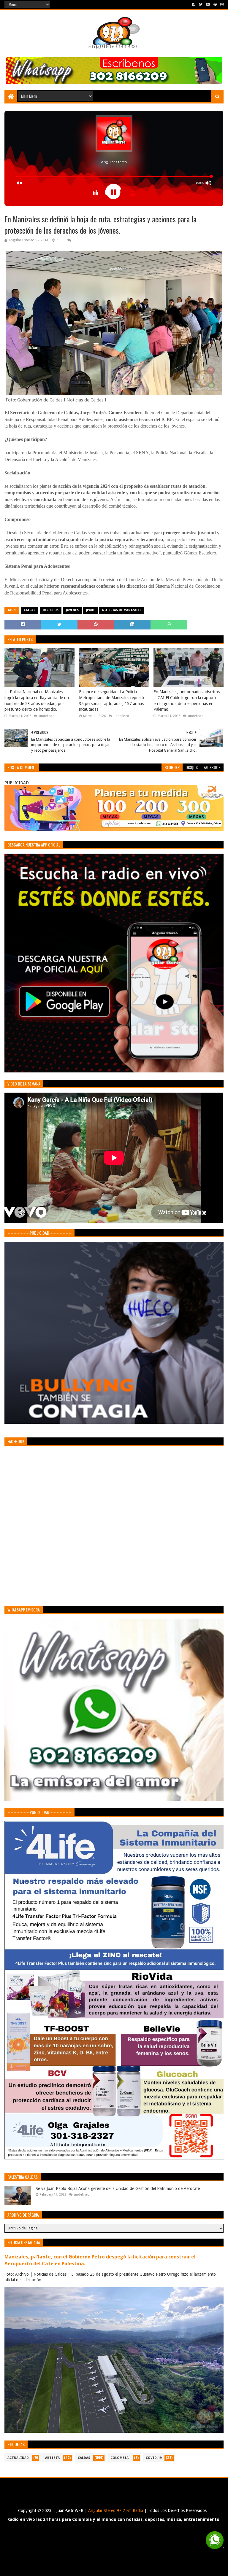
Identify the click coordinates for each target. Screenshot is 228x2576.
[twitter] (201, 4)
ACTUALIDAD (18, 2458)
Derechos (51, 610)
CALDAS (30, 610)
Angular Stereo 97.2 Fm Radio (115, 2510)
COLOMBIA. (120, 2458)
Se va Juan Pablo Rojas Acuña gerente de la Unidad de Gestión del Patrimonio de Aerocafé (118, 2188)
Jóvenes (72, 610)
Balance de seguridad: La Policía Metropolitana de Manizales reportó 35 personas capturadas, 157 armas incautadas (111, 700)
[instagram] (221, 4)
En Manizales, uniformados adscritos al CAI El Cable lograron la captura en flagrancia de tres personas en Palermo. (187, 700)
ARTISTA (52, 2458)
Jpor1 (90, 610)
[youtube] (208, 4)
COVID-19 (154, 2458)
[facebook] (194, 4)
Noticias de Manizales (122, 610)
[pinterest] (215, 4)
